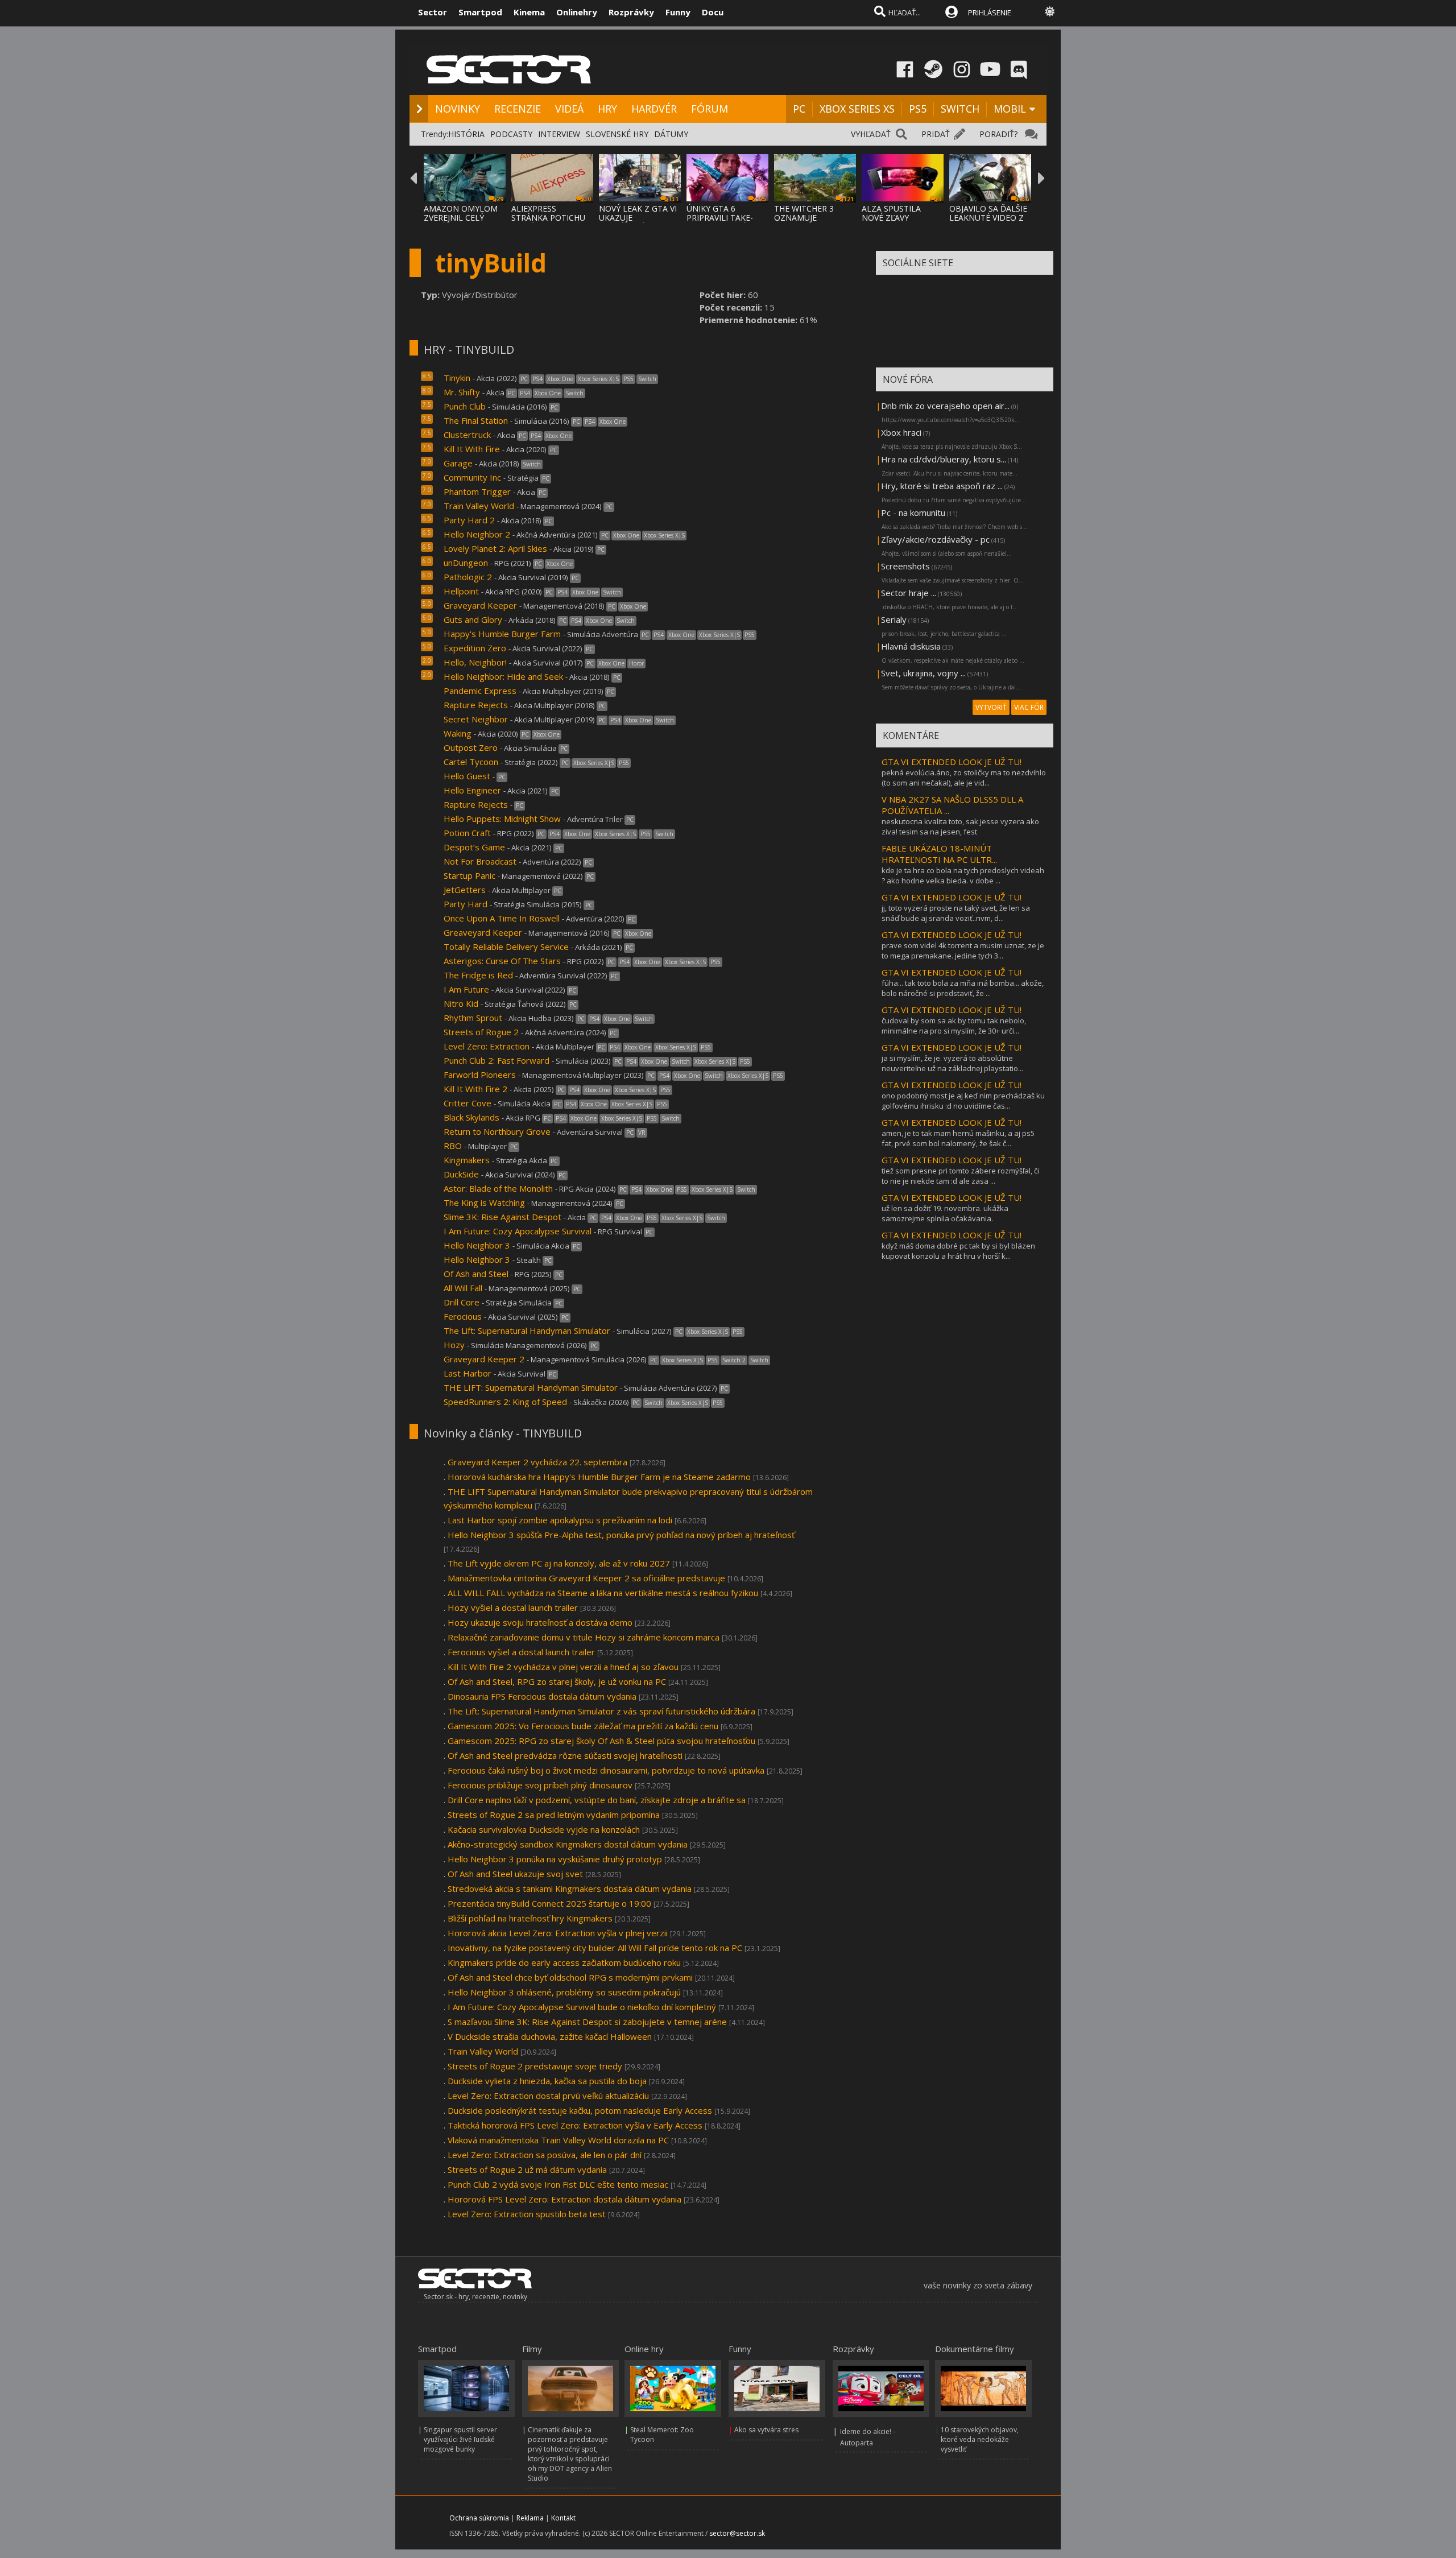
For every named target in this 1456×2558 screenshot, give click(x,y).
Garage (458, 463)
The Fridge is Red (478, 975)
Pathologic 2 (468, 577)
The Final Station (476, 420)
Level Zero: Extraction (487, 1046)
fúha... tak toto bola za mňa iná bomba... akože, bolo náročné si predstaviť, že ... (963, 988)
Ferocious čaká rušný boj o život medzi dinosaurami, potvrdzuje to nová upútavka (606, 1770)
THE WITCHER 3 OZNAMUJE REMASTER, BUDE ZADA (808, 222)
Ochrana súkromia (479, 2518)
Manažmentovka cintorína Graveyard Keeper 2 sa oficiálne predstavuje (586, 1578)
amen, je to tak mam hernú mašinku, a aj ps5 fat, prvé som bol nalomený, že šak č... (958, 1138)
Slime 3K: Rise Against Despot (504, 1217)
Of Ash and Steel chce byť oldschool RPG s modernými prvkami (570, 1977)
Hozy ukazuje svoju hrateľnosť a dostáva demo (540, 1622)
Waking (459, 733)
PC (799, 109)
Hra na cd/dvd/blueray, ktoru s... (944, 459)
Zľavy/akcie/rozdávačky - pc (935, 539)
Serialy (894, 619)
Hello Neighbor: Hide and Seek (503, 676)
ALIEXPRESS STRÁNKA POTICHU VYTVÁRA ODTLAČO (549, 218)
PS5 (918, 109)
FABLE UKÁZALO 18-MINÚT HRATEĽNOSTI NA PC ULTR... (939, 854)
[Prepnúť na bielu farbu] (1050, 11)
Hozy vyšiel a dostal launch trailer (513, 1607)
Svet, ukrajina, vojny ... (923, 673)
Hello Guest (467, 776)
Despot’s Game (474, 847)
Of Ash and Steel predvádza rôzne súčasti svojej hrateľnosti (565, 1755)
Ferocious (463, 1316)
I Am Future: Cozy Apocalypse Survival (518, 1231)
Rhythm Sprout (474, 1018)
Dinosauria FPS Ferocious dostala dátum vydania (542, 1696)
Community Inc (472, 477)
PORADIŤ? (998, 134)
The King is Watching (484, 1202)
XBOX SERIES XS (857, 109)
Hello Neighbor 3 (477, 1245)
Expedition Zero (475, 648)
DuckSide (461, 1174)
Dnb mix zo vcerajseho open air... (945, 406)
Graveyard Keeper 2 (484, 1359)
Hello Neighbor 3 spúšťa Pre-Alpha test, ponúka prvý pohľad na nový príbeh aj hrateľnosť (621, 1535)
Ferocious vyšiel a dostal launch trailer (521, 1652)
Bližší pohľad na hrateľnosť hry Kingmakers (530, 1918)
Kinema (529, 12)
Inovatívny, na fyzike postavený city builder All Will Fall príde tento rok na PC (595, 1948)
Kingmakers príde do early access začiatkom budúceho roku (564, 1962)
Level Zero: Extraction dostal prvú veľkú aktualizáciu (548, 2096)
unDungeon (466, 563)
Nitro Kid (461, 1003)
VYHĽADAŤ (871, 134)
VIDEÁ (569, 109)
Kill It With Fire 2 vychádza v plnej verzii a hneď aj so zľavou (563, 1667)
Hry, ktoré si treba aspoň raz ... (942, 486)
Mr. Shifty (462, 392)
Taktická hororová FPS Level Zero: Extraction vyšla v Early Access (575, 2125)
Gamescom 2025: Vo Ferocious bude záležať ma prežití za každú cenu (583, 1726)
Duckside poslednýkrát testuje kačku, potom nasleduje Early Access (580, 2110)
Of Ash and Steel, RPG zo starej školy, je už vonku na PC (557, 1681)
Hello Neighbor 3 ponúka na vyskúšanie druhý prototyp (555, 1859)
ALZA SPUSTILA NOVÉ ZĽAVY (891, 213)
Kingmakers (467, 1160)
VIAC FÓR (1029, 707)
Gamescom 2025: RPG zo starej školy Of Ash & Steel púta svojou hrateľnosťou (601, 1741)
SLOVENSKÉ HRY (617, 134)
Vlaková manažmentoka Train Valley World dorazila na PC (558, 2140)
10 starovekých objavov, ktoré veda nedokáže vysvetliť (980, 2439)
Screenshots (905, 566)
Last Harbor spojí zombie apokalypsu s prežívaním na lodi (560, 1520)
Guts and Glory (473, 619)
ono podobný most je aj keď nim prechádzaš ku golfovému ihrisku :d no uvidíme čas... (963, 1101)
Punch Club (465, 406)
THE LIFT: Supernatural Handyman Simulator (531, 1387)
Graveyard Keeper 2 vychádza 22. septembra (537, 1462)
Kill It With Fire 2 (475, 1089)
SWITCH (960, 109)
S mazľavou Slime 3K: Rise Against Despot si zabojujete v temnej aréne (587, 2022)
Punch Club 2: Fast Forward (497, 1060)
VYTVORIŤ (991, 707)
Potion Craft (467, 833)
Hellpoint (462, 591)
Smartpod (480, 12)
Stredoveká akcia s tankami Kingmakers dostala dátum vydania (570, 1888)
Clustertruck (467, 435)
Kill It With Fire (472, 449)
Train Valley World (479, 506)
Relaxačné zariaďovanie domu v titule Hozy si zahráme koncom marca (584, 1637)
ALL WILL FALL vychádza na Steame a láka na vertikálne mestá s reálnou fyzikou (603, 1593)
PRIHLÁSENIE (990, 13)
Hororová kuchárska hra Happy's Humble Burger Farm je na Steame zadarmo (599, 1477)
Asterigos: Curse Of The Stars (502, 961)
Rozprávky (631, 12)
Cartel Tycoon (471, 762)
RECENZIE (518, 109)
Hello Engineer (472, 790)
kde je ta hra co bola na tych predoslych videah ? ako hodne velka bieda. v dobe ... (963, 875)
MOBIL (1010, 109)
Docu (713, 12)
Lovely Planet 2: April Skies (495, 548)
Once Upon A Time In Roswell (502, 918)
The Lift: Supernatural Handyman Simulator (527, 1330)
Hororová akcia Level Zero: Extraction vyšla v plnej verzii (558, 1933)
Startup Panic (470, 875)
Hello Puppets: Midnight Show (502, 819)
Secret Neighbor (476, 719)
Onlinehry (577, 12)
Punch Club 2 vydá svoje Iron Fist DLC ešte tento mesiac (558, 2184)
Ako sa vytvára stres (766, 2430)
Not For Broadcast (480, 861)
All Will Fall (463, 1288)
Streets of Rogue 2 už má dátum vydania (527, 2169)
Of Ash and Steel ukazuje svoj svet (515, 1874)
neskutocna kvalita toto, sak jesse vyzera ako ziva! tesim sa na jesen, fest (960, 827)
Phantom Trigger (477, 491)
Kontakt (563, 2518)
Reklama (530, 2518)
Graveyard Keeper (480, 605)
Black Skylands (471, 1117)
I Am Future (468, 989)
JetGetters (465, 890)
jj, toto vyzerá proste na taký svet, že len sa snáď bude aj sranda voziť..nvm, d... (956, 913)
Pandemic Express (480, 691)
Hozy (454, 1345)
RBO (453, 1146)
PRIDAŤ (936, 134)
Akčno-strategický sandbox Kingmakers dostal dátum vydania (568, 1844)
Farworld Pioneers (480, 1075)
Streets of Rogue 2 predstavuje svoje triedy (535, 2066)
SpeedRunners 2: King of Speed (505, 1402)
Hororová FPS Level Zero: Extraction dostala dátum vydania (564, 2199)
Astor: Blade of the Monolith (499, 1188)
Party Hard (466, 904)
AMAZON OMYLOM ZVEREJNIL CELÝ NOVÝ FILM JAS (461, 218)
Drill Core (463, 1302)
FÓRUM (710, 109)
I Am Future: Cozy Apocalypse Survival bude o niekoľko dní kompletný (582, 2007)
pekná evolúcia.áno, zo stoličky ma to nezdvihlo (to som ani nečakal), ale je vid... (964, 778)
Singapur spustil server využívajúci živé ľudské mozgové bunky (460, 2439)
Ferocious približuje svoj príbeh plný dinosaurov (540, 1785)
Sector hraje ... (909, 593)
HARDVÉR (654, 109)
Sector (433, 12)
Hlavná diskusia (911, 646)
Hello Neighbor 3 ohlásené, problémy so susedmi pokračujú (564, 1992)
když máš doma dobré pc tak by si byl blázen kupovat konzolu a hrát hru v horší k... (958, 1251)
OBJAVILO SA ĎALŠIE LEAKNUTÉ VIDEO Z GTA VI (988, 218)
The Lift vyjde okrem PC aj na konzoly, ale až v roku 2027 (559, 1563)
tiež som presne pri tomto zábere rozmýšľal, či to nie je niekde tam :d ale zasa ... (960, 1176)
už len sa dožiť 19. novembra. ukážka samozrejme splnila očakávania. (945, 1213)
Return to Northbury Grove (497, 1131)
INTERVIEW (559, 134)
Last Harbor (468, 1373)
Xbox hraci (901, 432)
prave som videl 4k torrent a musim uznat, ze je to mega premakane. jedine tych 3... (963, 951)
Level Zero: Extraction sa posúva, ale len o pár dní (545, 2155)
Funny (678, 12)
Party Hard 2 (469, 520)
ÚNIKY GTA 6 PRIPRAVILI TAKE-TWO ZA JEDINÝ (720, 218)
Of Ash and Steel (477, 1274)
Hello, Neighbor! (475, 662)
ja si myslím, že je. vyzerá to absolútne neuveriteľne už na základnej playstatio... (952, 1063)
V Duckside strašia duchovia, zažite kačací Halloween (550, 2036)
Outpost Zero (471, 747)
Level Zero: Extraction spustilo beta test (527, 2214)
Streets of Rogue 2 (481, 1032)
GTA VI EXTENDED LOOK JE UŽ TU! (952, 762)
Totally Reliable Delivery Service (506, 947)
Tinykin (457, 378)
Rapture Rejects (476, 705)
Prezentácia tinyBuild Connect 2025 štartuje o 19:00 (549, 1903)
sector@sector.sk (737, 2533)
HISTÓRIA (466, 134)
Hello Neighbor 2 (477, 534)
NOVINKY (458, 109)
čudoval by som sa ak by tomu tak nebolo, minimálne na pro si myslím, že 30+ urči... (954, 1026)
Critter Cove (468, 1103)
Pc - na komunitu (913, 513)
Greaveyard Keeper (483, 932)
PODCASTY (511, 134)
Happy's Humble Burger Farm (502, 634)
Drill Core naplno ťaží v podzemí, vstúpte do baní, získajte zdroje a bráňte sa (597, 1800)
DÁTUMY (671, 134)
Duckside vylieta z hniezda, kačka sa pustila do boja (547, 2081)
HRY (607, 109)
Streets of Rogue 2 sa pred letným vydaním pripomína (554, 1815)
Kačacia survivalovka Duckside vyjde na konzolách (544, 1829)
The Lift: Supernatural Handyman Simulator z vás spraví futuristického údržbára (601, 1711)
